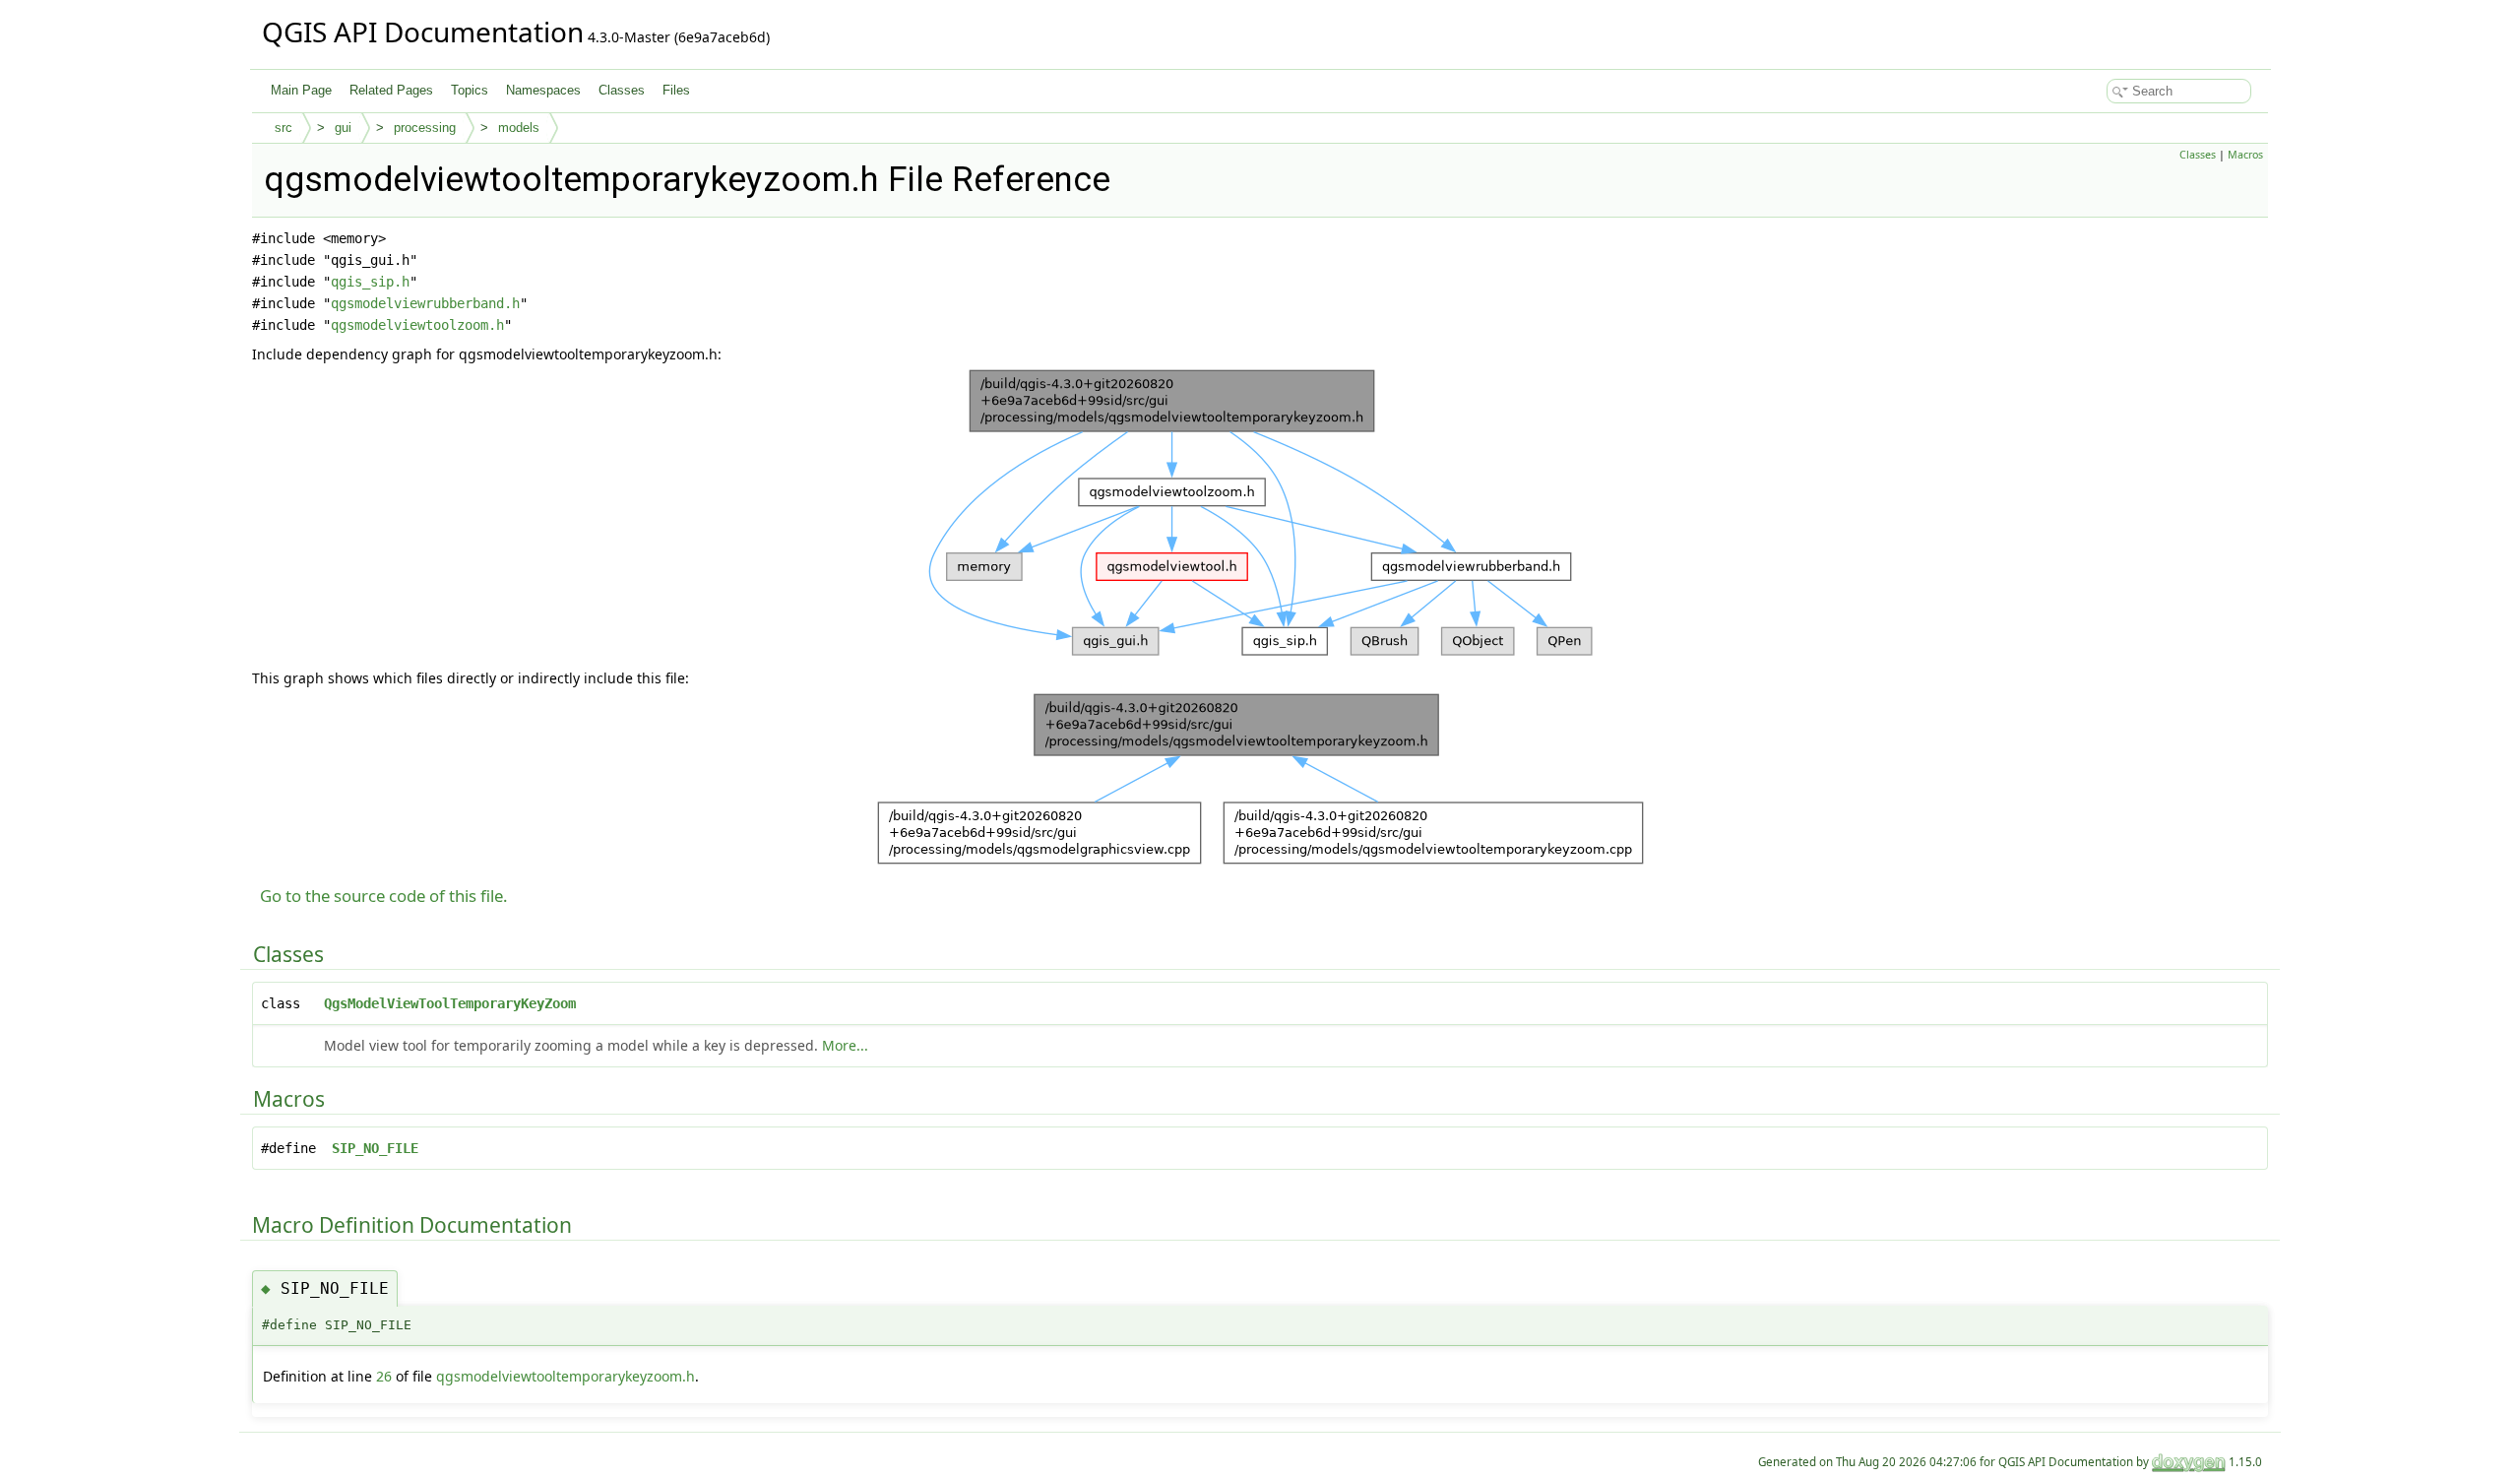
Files (676, 90)
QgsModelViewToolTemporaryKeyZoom (450, 1003)
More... (845, 1045)
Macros (2245, 155)
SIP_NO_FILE (375, 1148)
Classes (622, 90)
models (519, 128)
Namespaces (543, 90)
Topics (470, 90)
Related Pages (391, 90)
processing (425, 128)
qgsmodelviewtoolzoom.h (417, 325)
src (283, 128)
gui (343, 128)
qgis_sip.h (370, 282)
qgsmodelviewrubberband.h (425, 303)
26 (384, 1376)
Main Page (301, 90)
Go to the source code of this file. (384, 896)
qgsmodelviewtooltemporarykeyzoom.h (566, 1376)
